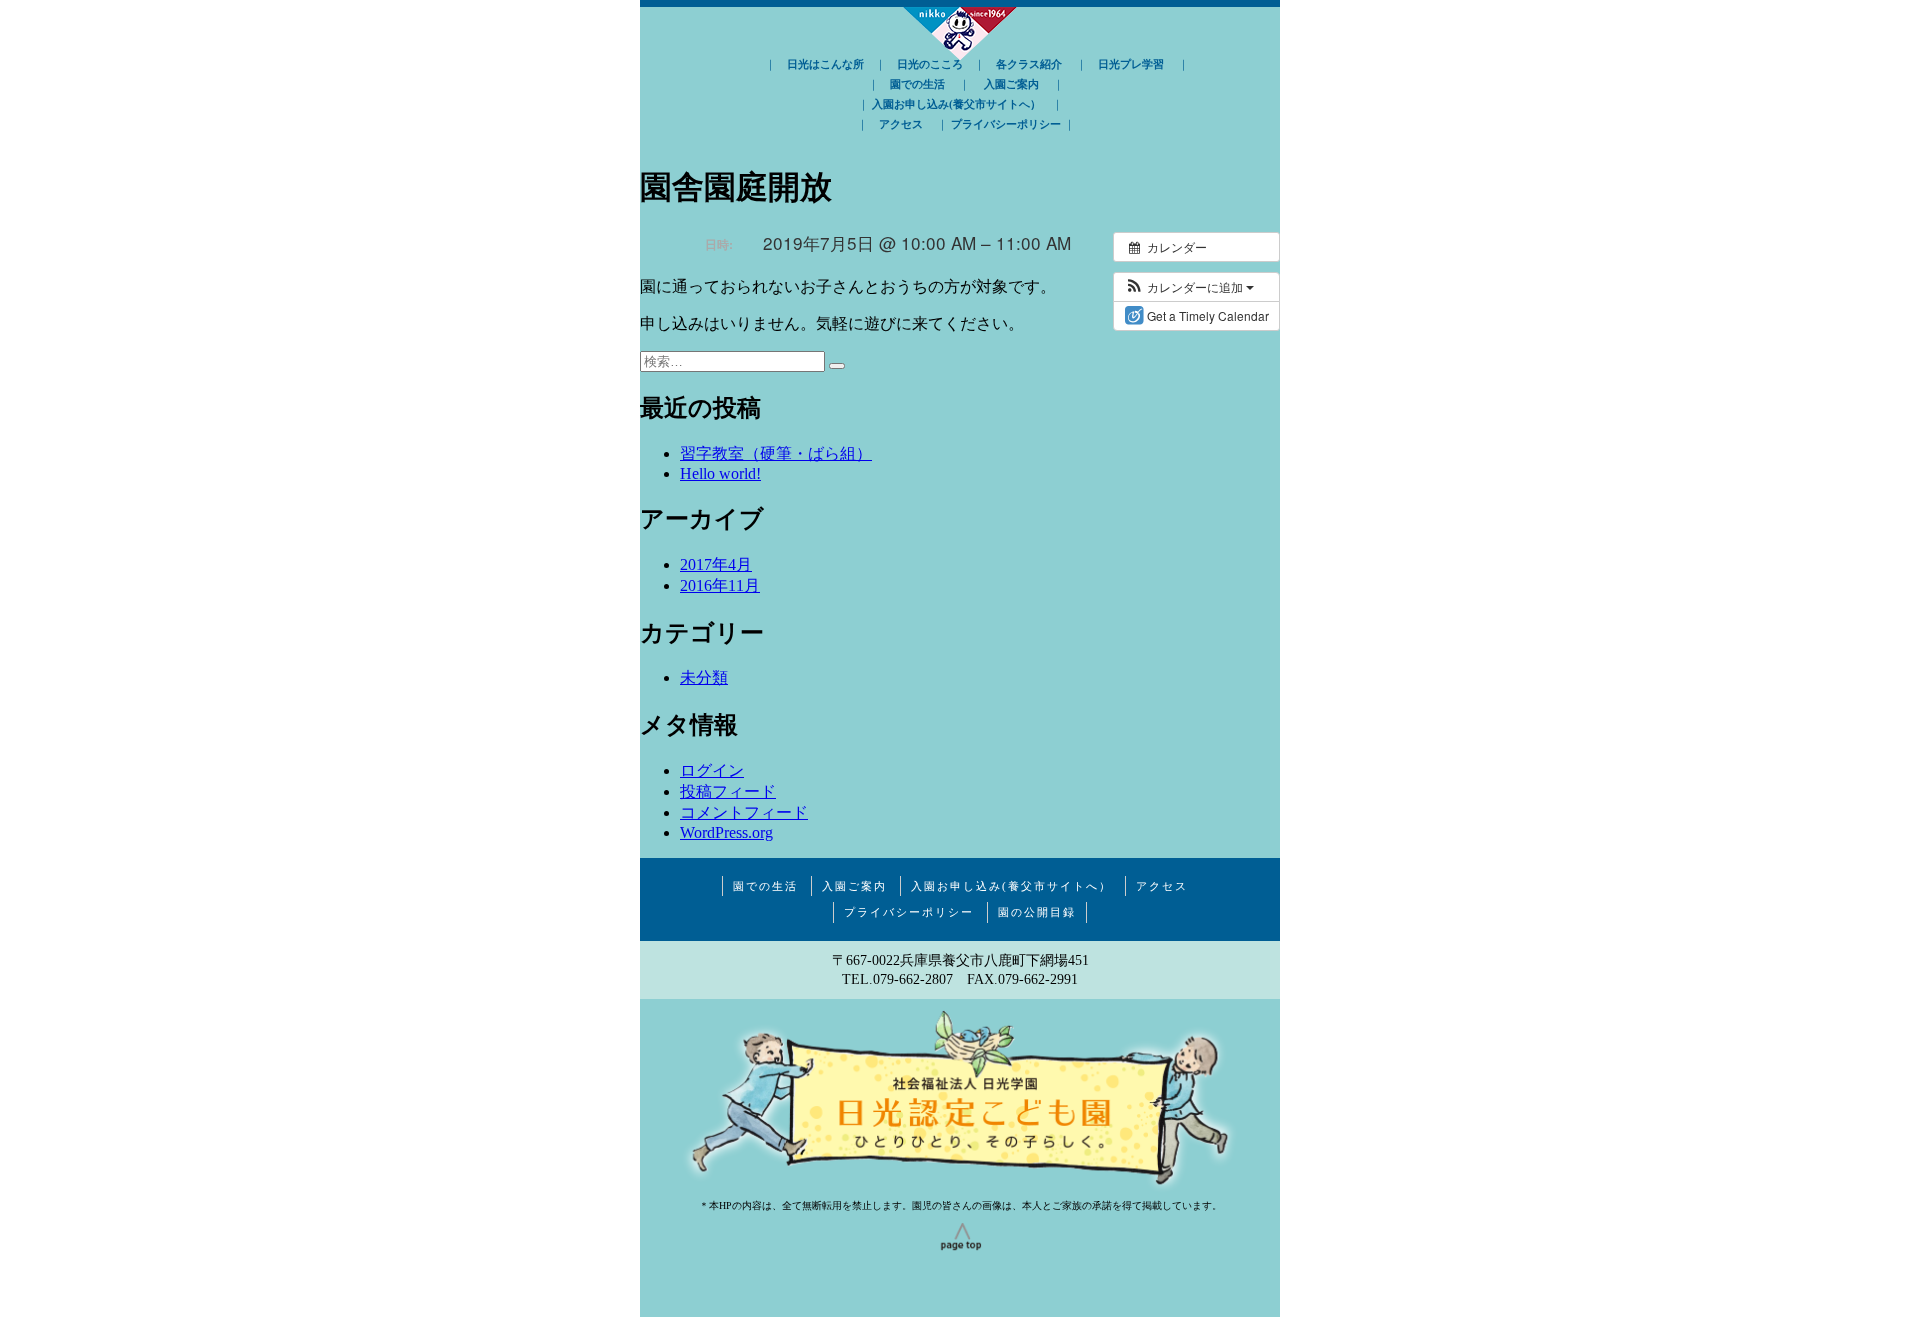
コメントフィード (744, 812)
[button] (1189, 287)
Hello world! (720, 473)
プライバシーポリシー (1006, 124)
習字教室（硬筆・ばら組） (776, 453)
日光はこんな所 (825, 64)
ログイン (712, 770)
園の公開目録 (1037, 912)
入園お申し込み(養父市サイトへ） (956, 104)
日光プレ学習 (1131, 64)
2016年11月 (720, 585)
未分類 (704, 677)
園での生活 (917, 84)
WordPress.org (726, 832)
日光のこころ (930, 64)
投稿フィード (728, 791)
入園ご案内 (1011, 84)
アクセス (901, 124)
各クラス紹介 (1029, 64)
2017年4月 (716, 564)
